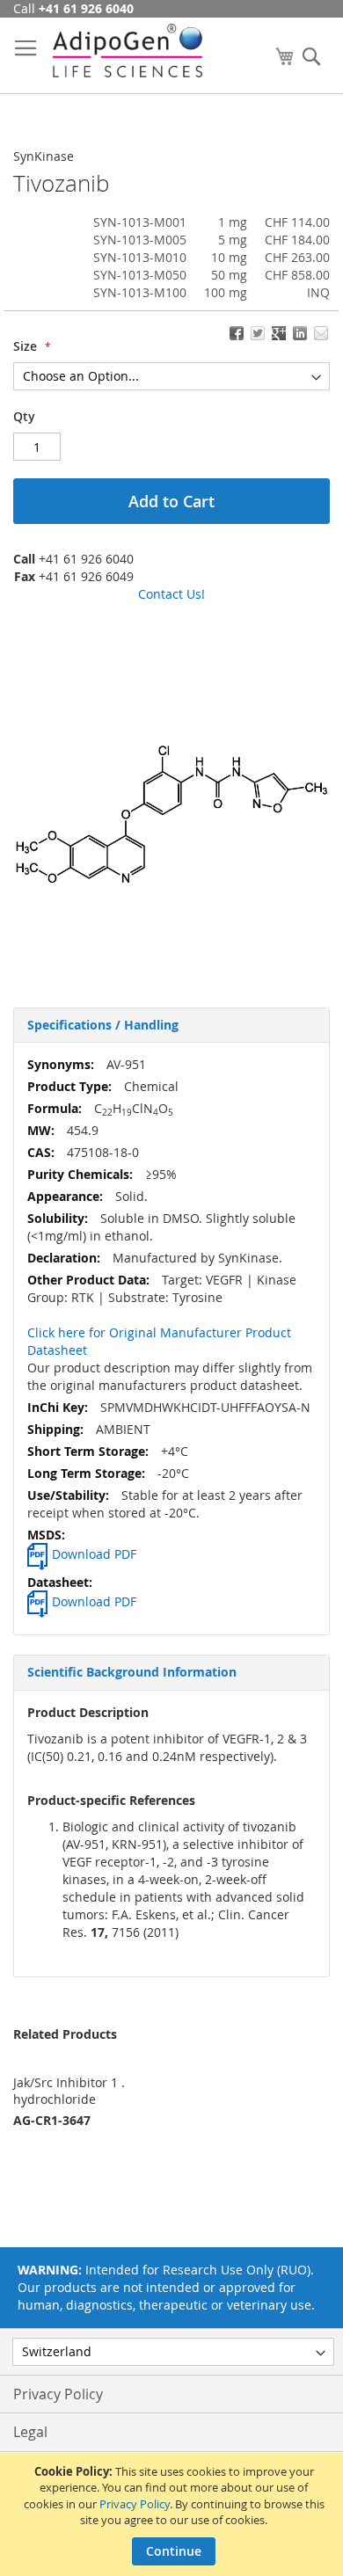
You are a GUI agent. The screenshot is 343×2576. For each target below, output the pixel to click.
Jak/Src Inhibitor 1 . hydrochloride (69, 2091)
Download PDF (94, 1554)
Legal (30, 2432)
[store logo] (128, 51)
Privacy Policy (135, 2504)
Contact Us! (171, 594)
